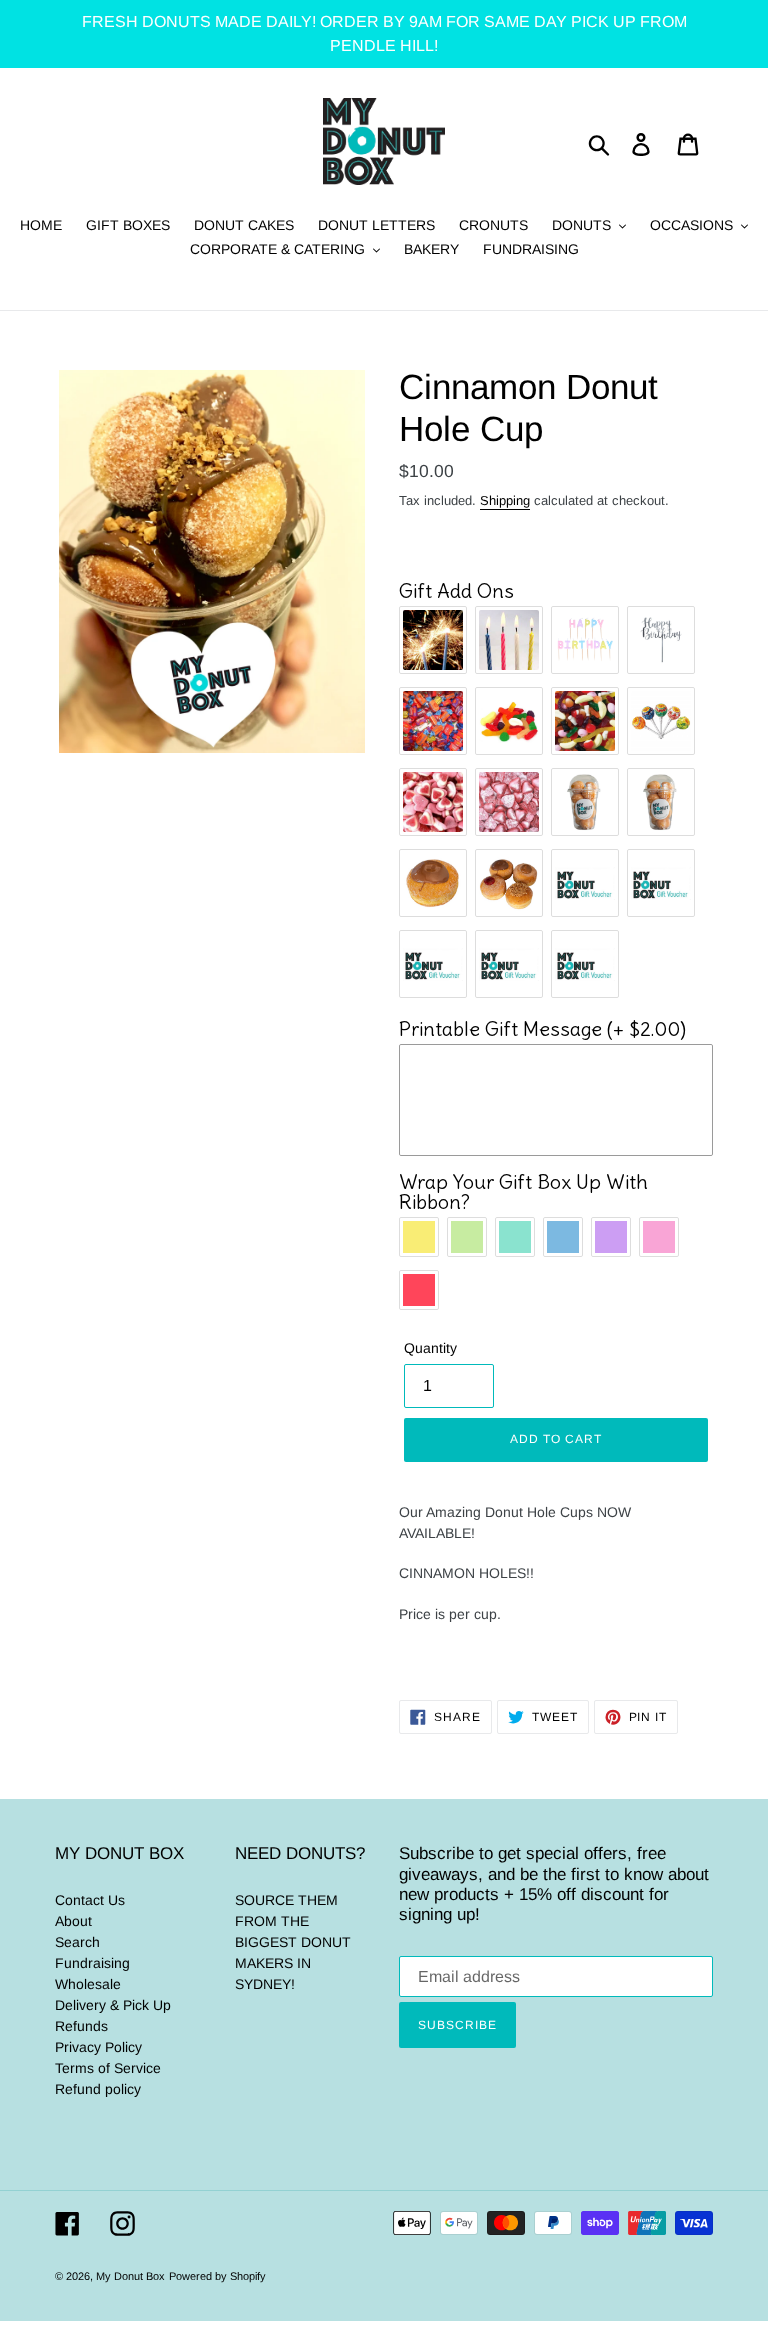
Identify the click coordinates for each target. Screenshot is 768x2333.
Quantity (430, 1348)
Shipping (505, 500)
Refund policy (98, 2089)
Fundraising (92, 1963)
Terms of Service (108, 2068)
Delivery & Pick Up (113, 2005)
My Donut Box (130, 2276)
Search (77, 1942)
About (73, 1921)
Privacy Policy (98, 2047)
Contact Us (90, 1900)
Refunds (81, 2026)
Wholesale (88, 1984)
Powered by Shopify (217, 2276)
